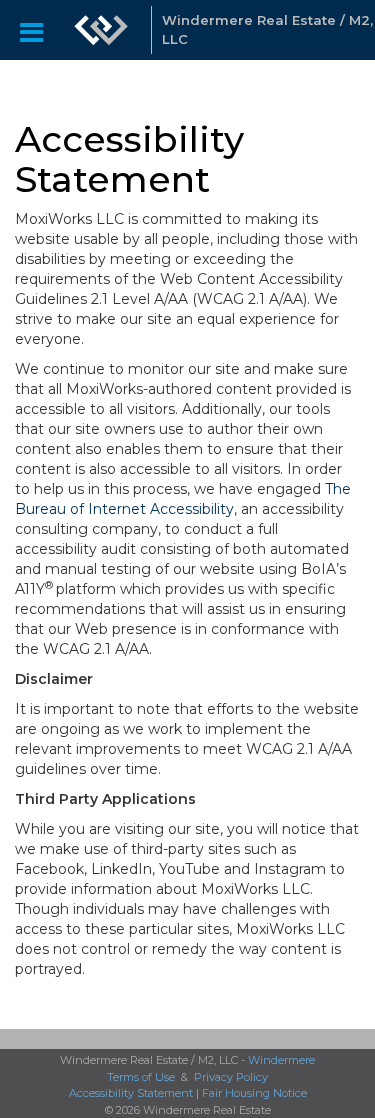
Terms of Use (141, 1077)
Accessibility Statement (131, 1093)
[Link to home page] (101, 30)
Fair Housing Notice (254, 1093)
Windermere (281, 1060)
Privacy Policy (231, 1077)
